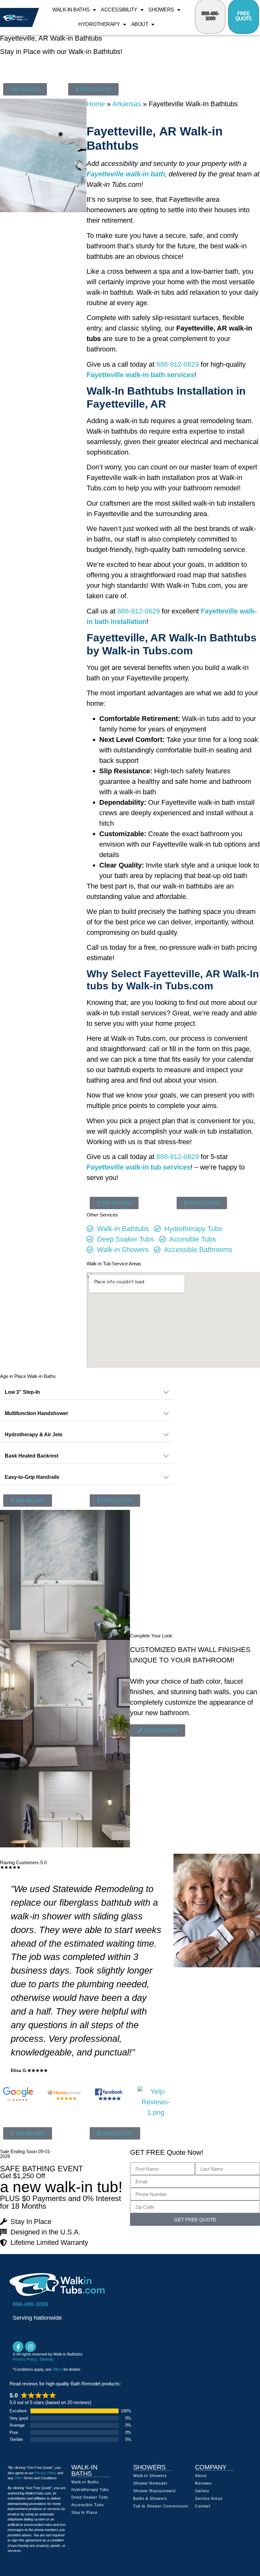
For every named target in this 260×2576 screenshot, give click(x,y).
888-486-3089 (210, 16)
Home (96, 104)
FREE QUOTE (244, 16)
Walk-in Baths (71, 10)
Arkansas (127, 104)
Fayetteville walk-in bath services (140, 375)
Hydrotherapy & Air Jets (34, 1435)
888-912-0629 (178, 364)
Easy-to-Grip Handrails (32, 1477)
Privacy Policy (45, 2473)
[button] (87, 1392)
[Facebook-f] (18, 2347)
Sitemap (46, 2359)
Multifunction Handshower (36, 1413)
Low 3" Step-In (22, 1392)
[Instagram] (30, 2347)
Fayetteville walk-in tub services (139, 1167)
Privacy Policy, (26, 2359)
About (140, 24)
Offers (57, 2370)
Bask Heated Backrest (32, 1456)
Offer (18, 2478)
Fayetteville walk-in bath (126, 174)
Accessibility (119, 10)
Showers (161, 10)
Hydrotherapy (99, 24)
